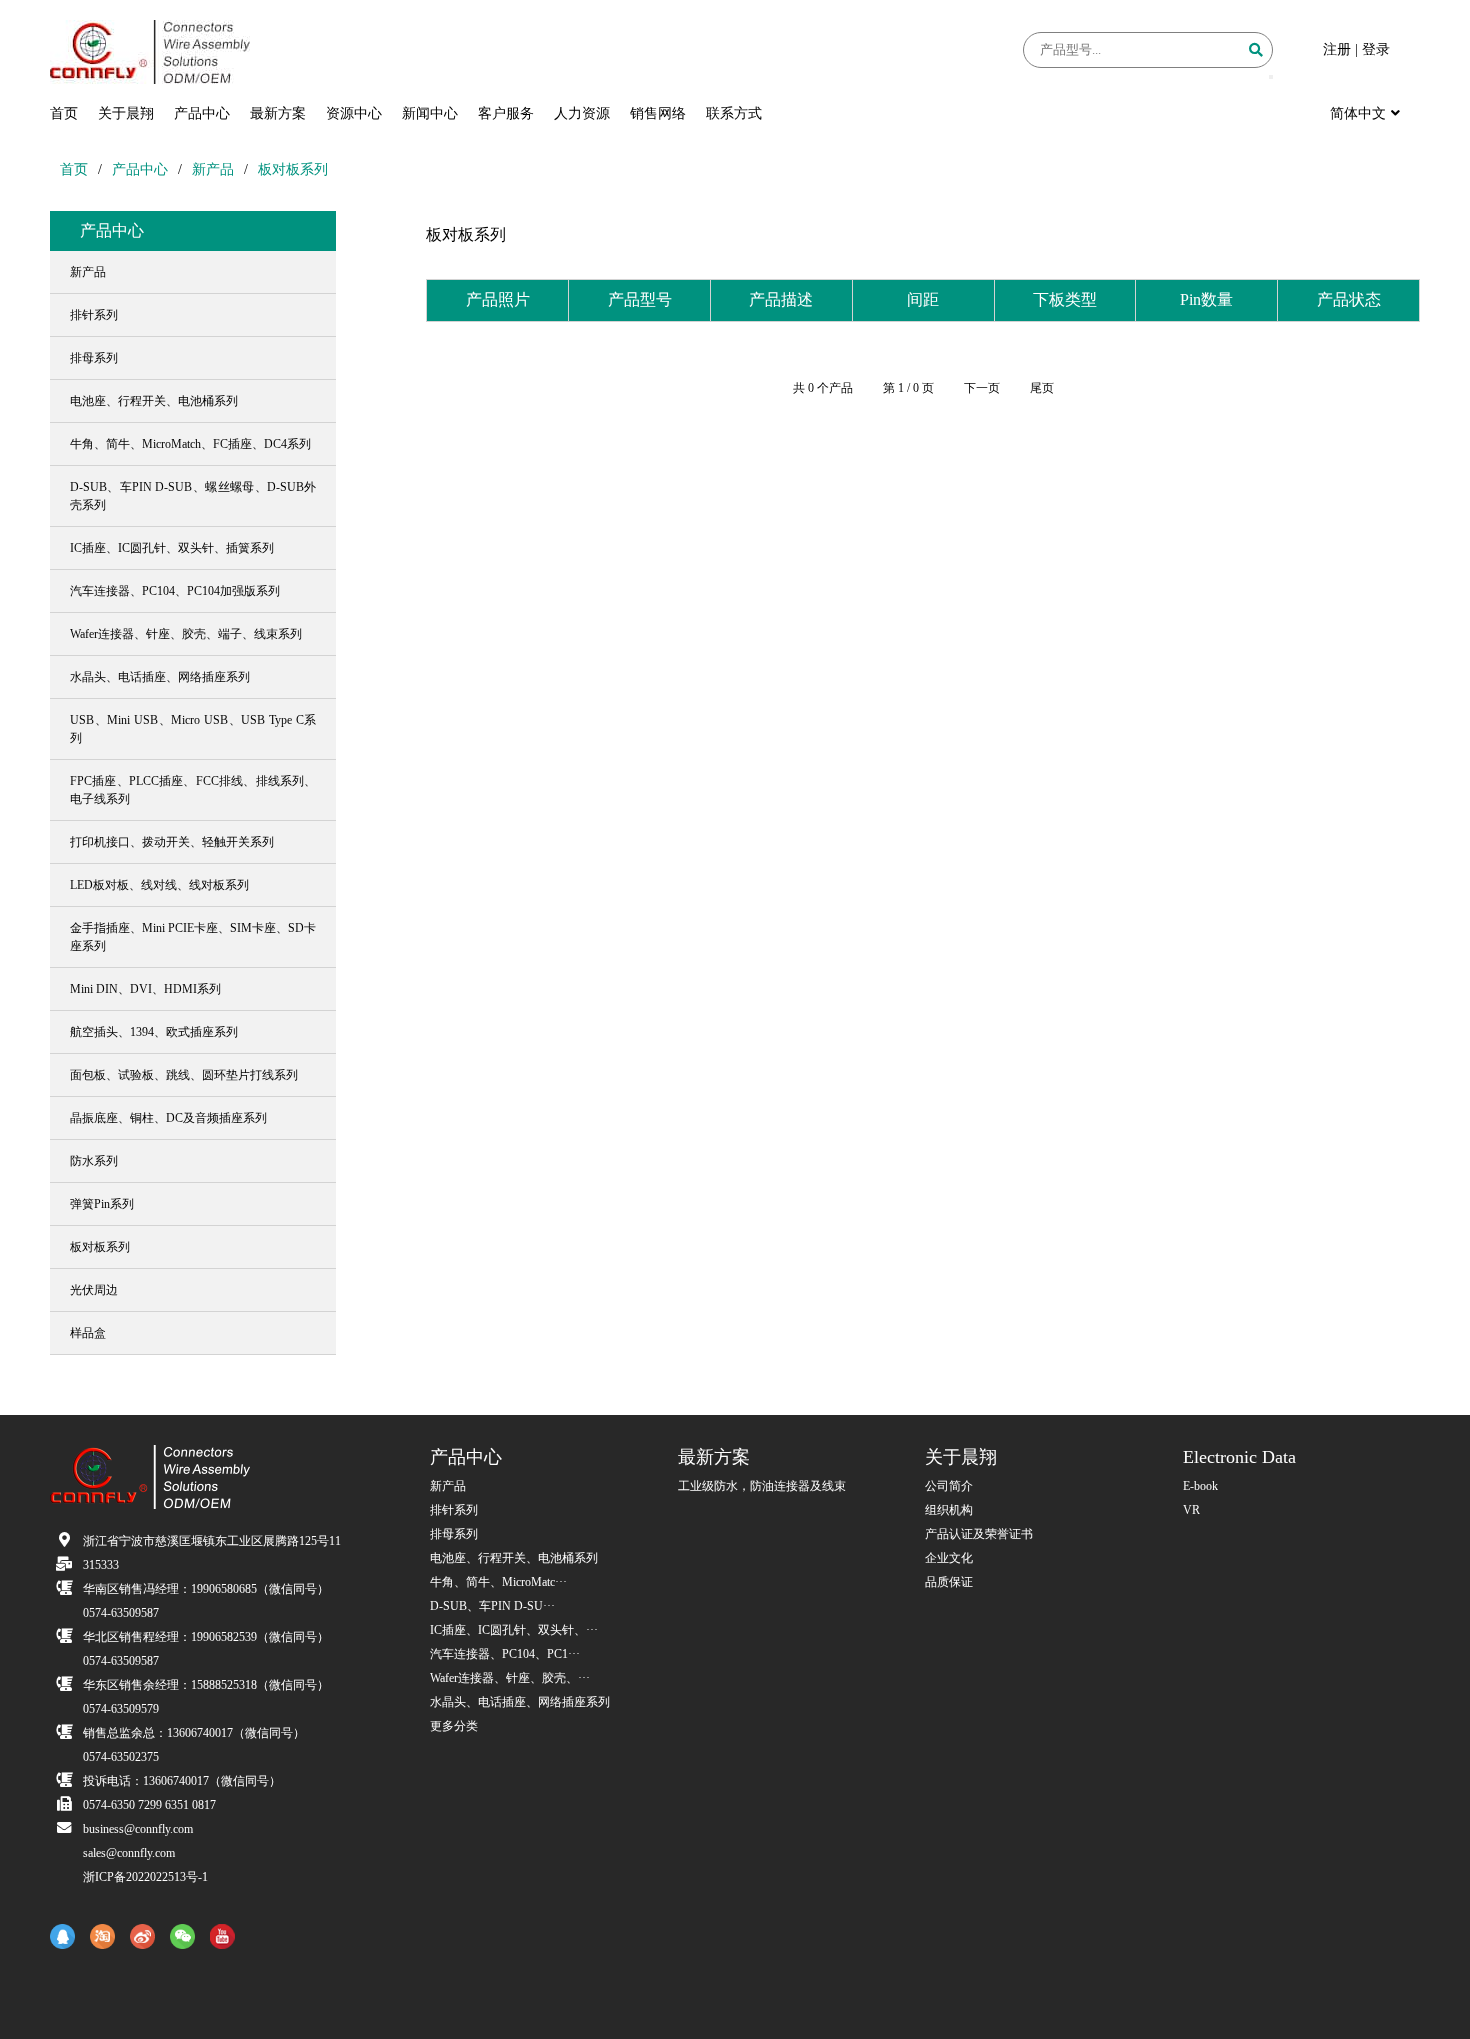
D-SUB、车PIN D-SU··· (492, 1606)
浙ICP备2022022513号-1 (145, 1877)
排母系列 (454, 1534)
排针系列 (454, 1510)
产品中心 (202, 113)
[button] (1271, 77)
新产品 (213, 169)
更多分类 (454, 1726)
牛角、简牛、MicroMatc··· (498, 1582)
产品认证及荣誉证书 (979, 1534)
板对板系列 (293, 169)
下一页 (982, 388)
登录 (1376, 49)
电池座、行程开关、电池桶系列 (514, 1558)
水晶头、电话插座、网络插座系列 (520, 1702)
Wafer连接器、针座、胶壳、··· (510, 1678)
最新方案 (278, 113)
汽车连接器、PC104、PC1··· (505, 1654)
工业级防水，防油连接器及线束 (762, 1486)
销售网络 (658, 113)
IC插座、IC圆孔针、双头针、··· (514, 1630)
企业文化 (949, 1558)
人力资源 (582, 113)
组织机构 (949, 1510)
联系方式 (734, 113)
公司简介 (949, 1486)
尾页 (1042, 388)
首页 (64, 113)
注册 (1337, 49)
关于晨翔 (126, 113)
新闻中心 (430, 113)
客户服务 (506, 113)
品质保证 (949, 1582)
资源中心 (354, 113)
